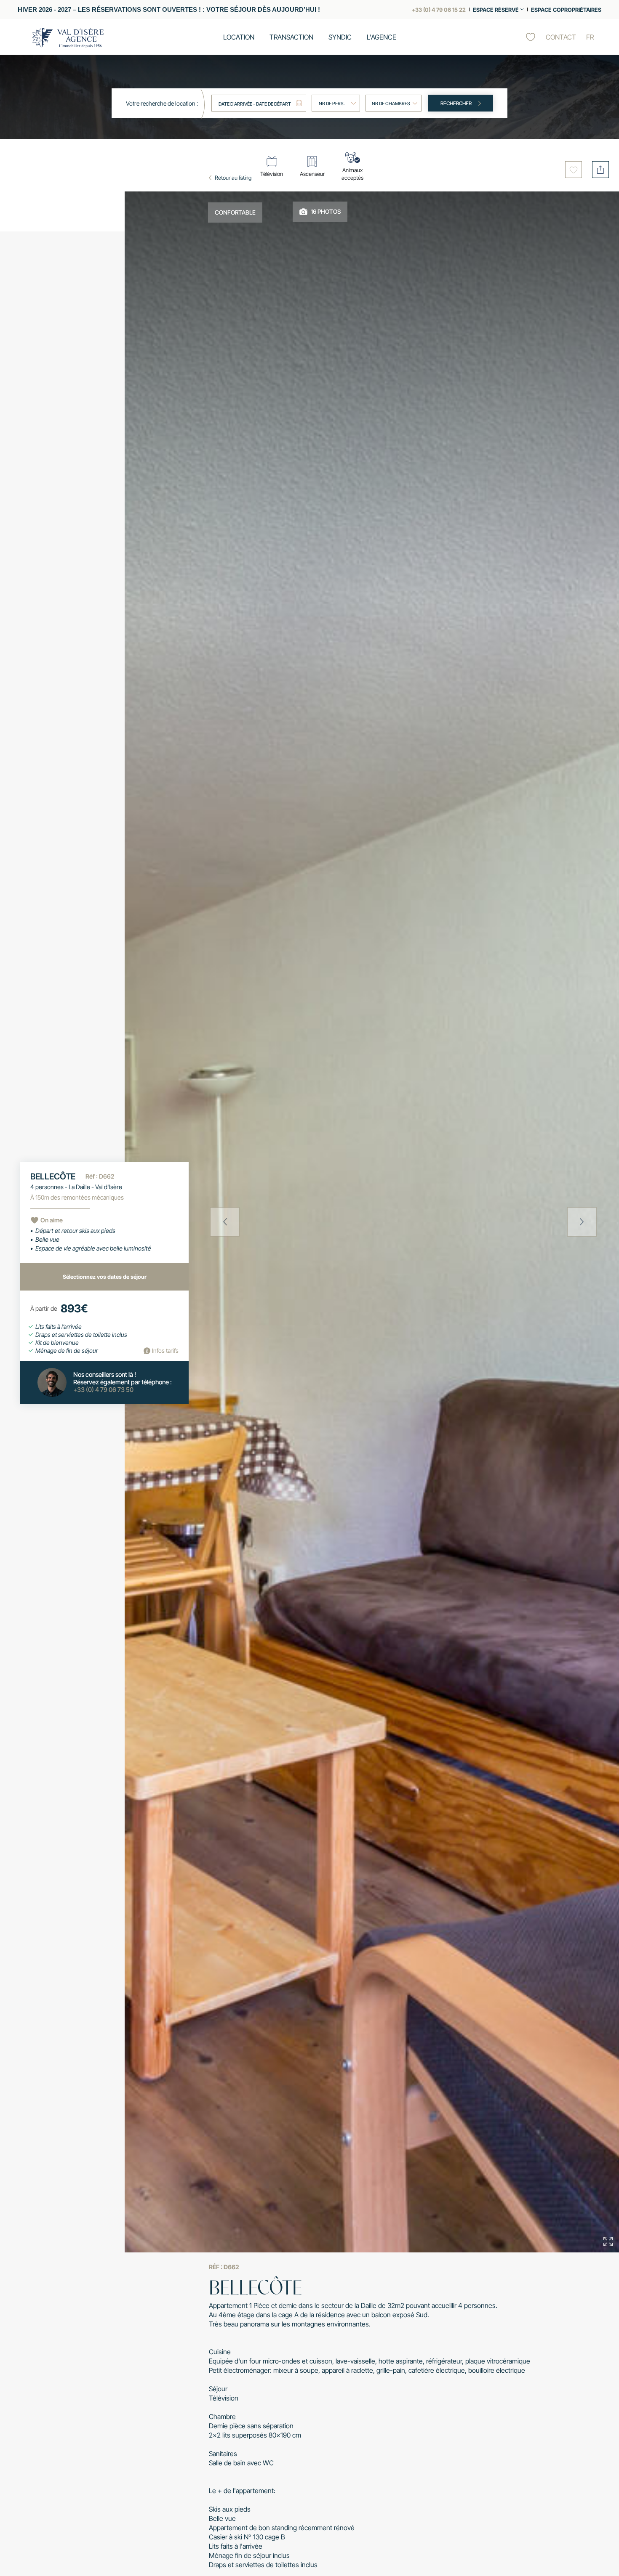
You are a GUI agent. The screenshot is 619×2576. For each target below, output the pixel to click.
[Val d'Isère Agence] (68, 38)
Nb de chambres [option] (391, 104)
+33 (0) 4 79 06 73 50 (103, 1390)
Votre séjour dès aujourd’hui (261, 10)
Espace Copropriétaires (566, 10)
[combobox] (394, 103)
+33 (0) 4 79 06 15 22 (439, 10)
